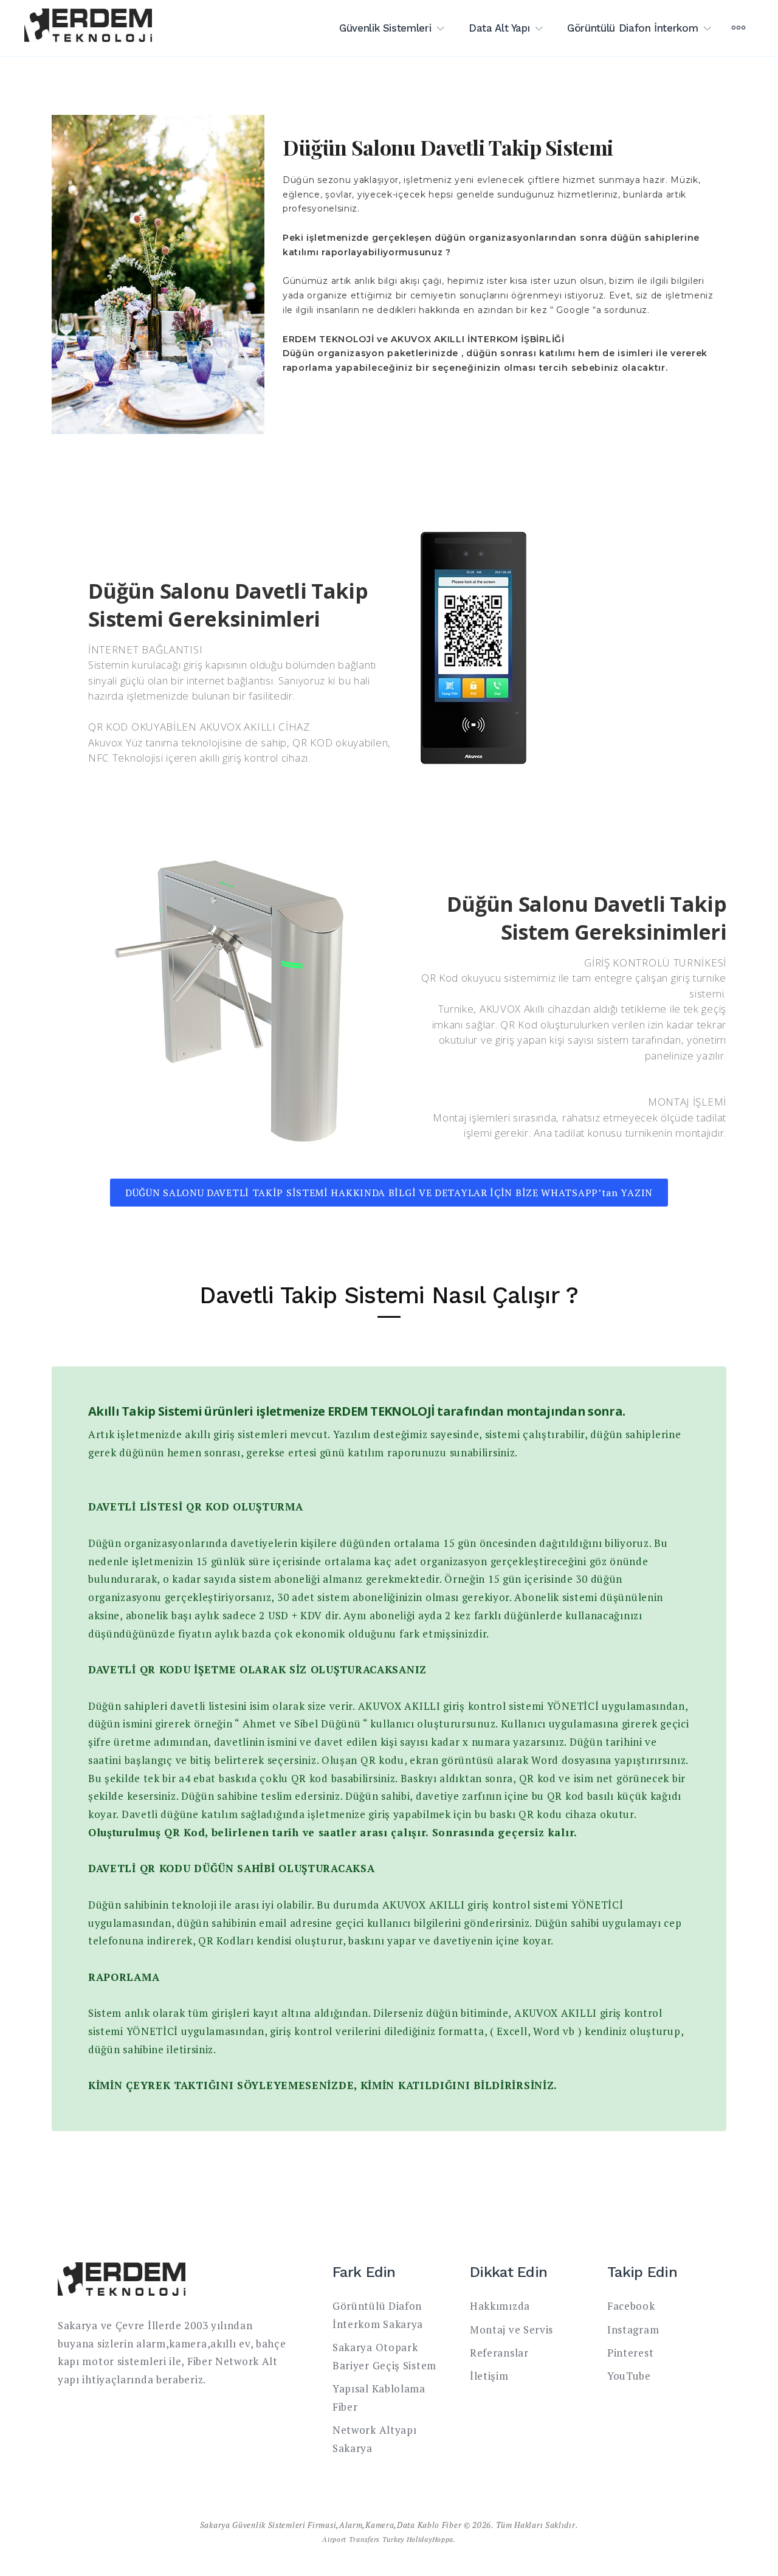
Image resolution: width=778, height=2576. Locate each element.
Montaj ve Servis (511, 2330)
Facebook (631, 2306)
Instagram (633, 2330)
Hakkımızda (500, 2306)
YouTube (629, 2376)
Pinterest (630, 2353)
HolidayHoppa (430, 2539)
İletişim (489, 2376)
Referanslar (499, 2353)
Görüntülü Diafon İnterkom (632, 28)
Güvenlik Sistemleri (385, 28)
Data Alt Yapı (499, 28)
